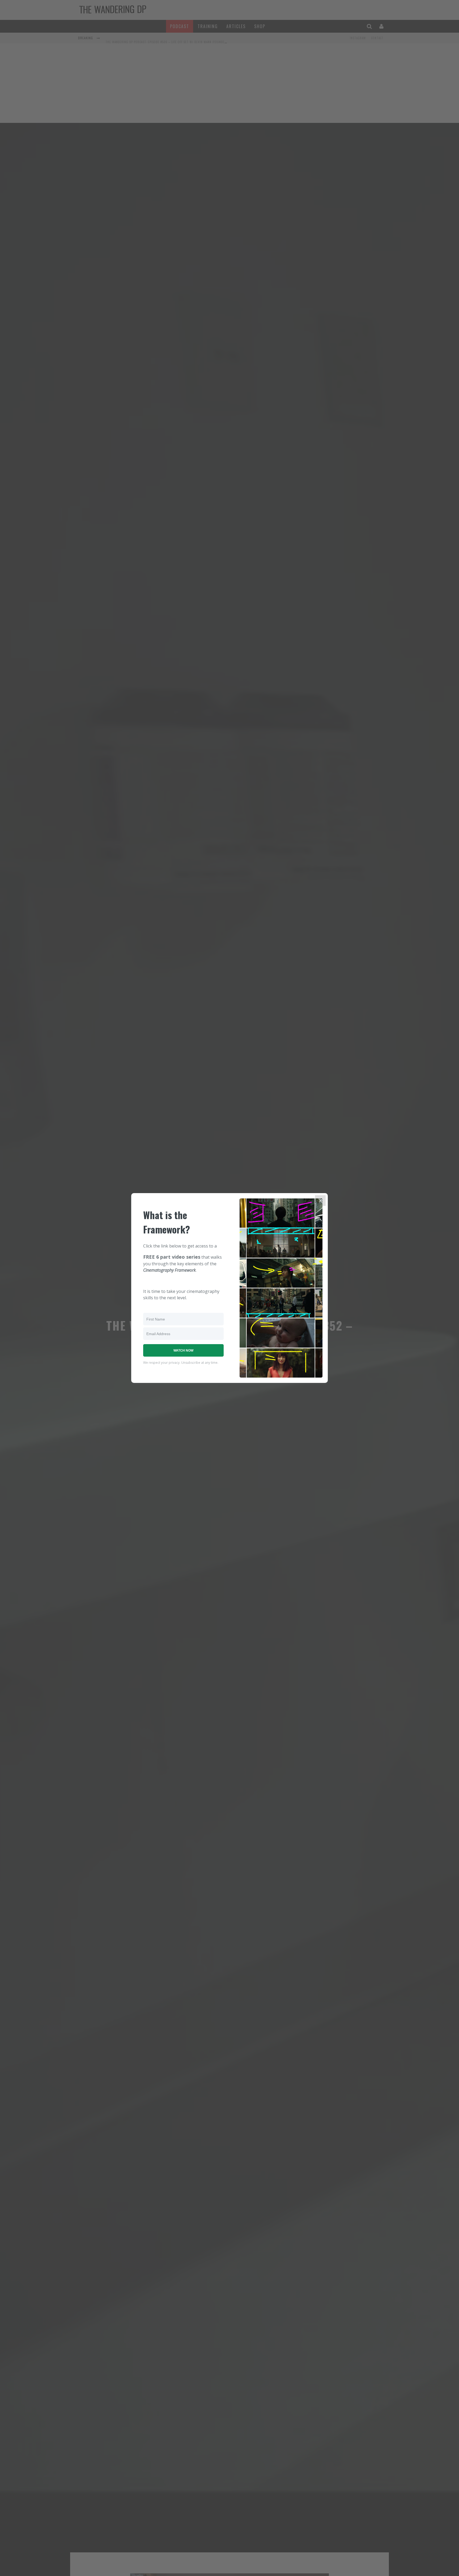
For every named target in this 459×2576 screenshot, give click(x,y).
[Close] (320, 1201)
